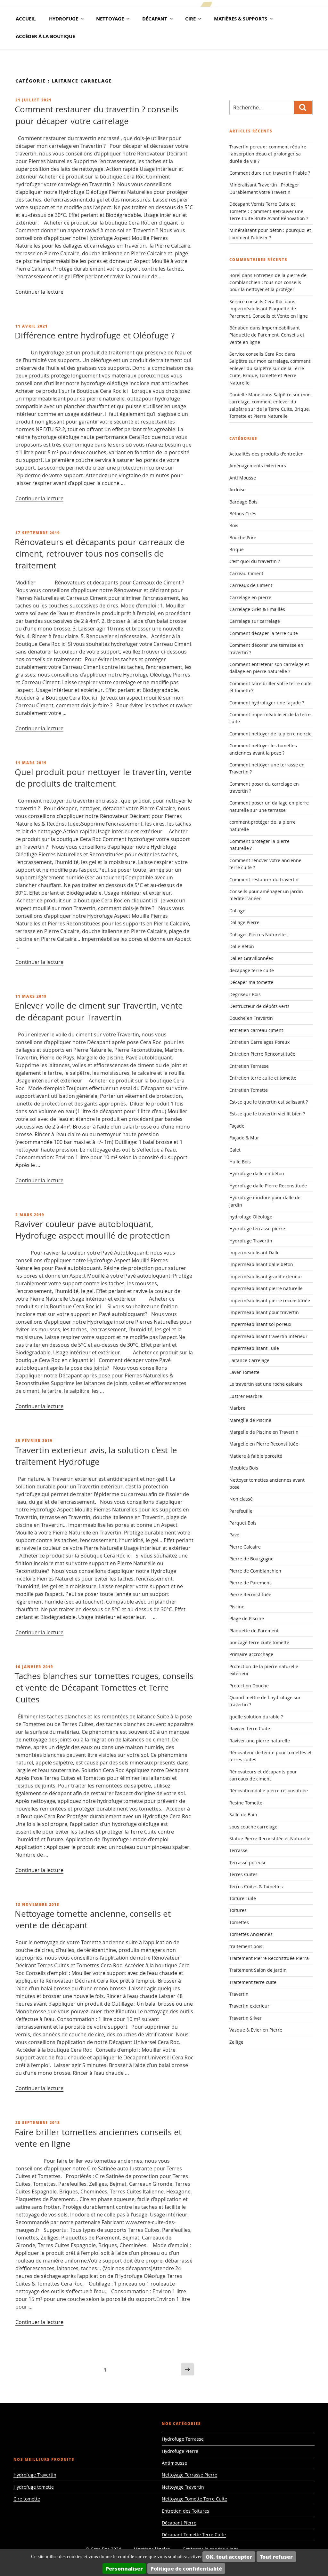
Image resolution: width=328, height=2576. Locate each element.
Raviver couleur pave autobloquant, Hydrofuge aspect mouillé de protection (92, 1230)
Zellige (236, 2042)
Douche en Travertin (251, 1018)
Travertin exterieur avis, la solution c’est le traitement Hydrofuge (96, 1456)
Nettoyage (110, 19)
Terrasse (238, 1850)
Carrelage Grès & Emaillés (257, 609)
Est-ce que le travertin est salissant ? (269, 1102)
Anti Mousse (243, 478)
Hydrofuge (64, 19)
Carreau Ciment (246, 573)
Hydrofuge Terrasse (183, 2439)
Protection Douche (249, 1686)
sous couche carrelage (253, 1827)
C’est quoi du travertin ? (255, 561)
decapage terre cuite (252, 970)
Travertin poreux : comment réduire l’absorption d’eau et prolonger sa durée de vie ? (268, 154)
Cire (190, 19)
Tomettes (239, 1922)
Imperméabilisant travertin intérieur (268, 1336)
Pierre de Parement (250, 1583)
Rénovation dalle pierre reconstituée (269, 1791)
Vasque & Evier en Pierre (256, 2030)
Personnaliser (124, 2568)
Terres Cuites (243, 1874)
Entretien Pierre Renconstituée (262, 1054)
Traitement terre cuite (253, 1982)
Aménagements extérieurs (258, 466)
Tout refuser (276, 2557)
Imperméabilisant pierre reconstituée (270, 1300)
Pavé (234, 1535)
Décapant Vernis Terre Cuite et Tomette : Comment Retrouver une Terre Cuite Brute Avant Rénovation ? (269, 211)
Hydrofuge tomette (34, 2487)
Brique (237, 549)
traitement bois (246, 1946)
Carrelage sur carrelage (255, 621)
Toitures (238, 1910)
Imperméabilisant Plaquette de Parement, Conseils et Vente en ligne (267, 335)
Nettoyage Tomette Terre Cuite (194, 2499)
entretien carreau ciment (256, 1030)
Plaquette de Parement (254, 1631)
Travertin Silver (246, 2018)
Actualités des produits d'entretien (266, 454)
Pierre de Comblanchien (255, 1571)
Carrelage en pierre (250, 597)
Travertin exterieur (249, 2006)
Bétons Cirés (243, 514)
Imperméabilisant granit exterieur (266, 1276)
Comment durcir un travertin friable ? (270, 173)
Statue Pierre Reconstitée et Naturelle (270, 1839)
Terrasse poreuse (248, 1863)
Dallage (237, 911)
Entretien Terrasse (249, 1066)
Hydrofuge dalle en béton (257, 1173)
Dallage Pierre (244, 922)
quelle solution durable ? (256, 1717)
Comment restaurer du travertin (264, 880)
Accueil (26, 19)
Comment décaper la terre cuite (264, 633)
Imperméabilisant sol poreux (260, 1324)
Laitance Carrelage (249, 1360)
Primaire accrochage (251, 1654)
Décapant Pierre (179, 2523)
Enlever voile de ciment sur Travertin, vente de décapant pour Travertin (99, 1011)
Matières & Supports (241, 19)
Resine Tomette (246, 1803)
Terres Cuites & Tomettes (256, 1886)
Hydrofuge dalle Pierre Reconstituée (268, 1186)
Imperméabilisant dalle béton (261, 1264)
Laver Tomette (244, 1372)
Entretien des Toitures (185, 2511)
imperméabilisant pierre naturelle (266, 1288)
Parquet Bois (243, 1523)
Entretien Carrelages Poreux (259, 1042)
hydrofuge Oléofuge (251, 1217)
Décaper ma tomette (251, 982)
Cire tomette (27, 2499)
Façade (237, 1126)
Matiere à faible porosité (256, 1456)
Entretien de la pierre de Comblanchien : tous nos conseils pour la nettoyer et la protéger (268, 282)
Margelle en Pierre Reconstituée (264, 1444)
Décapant (155, 19)
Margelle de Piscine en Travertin (264, 1432)
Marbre (237, 1408)
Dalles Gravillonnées (251, 958)
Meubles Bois (244, 1468)
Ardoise (238, 490)
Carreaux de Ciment (251, 585)
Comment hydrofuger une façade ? (267, 703)
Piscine (237, 1607)
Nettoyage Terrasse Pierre (189, 2475)
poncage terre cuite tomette (259, 1642)
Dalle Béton (242, 946)
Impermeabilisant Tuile (254, 1348)
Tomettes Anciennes (251, 1934)
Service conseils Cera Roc (256, 301)
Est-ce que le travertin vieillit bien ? (267, 1114)
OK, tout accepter (229, 2557)
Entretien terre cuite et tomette (263, 1078)
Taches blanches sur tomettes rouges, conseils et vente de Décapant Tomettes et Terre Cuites (104, 1688)
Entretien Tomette (249, 1090)
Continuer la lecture (39, 292)
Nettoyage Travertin (183, 2487)
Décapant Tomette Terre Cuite (194, 2535)
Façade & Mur (244, 1138)
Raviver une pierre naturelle (260, 1741)
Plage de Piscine (247, 1618)
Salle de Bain (243, 1815)
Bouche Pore (243, 538)
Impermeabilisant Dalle (254, 1252)
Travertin (239, 1994)
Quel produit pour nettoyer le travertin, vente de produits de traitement (103, 778)
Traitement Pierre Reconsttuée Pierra (269, 1958)
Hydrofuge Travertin (251, 1241)
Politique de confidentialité (186, 2568)
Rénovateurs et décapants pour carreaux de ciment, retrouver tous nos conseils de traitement (100, 554)
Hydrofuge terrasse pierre (257, 1229)
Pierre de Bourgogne (251, 1559)
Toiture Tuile (243, 1898)
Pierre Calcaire (245, 1547)
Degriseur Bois (245, 994)
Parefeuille (241, 1511)
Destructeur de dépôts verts (259, 1006)
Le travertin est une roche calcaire (266, 1384)
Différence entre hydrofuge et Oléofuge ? (95, 335)
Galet (235, 1150)
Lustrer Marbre (246, 1396)
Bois (234, 525)
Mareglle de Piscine (250, 1420)
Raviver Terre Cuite (250, 1728)
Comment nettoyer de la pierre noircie (271, 734)
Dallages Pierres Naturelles (258, 935)
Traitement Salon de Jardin (258, 1970)
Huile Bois (240, 1162)
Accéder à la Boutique (45, 36)
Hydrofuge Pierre (180, 2451)
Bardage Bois (243, 502)
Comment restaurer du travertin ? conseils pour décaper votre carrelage (97, 115)
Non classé (241, 1499)
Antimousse (174, 2463)
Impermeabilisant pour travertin (264, 1312)
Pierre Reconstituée (250, 1594)
